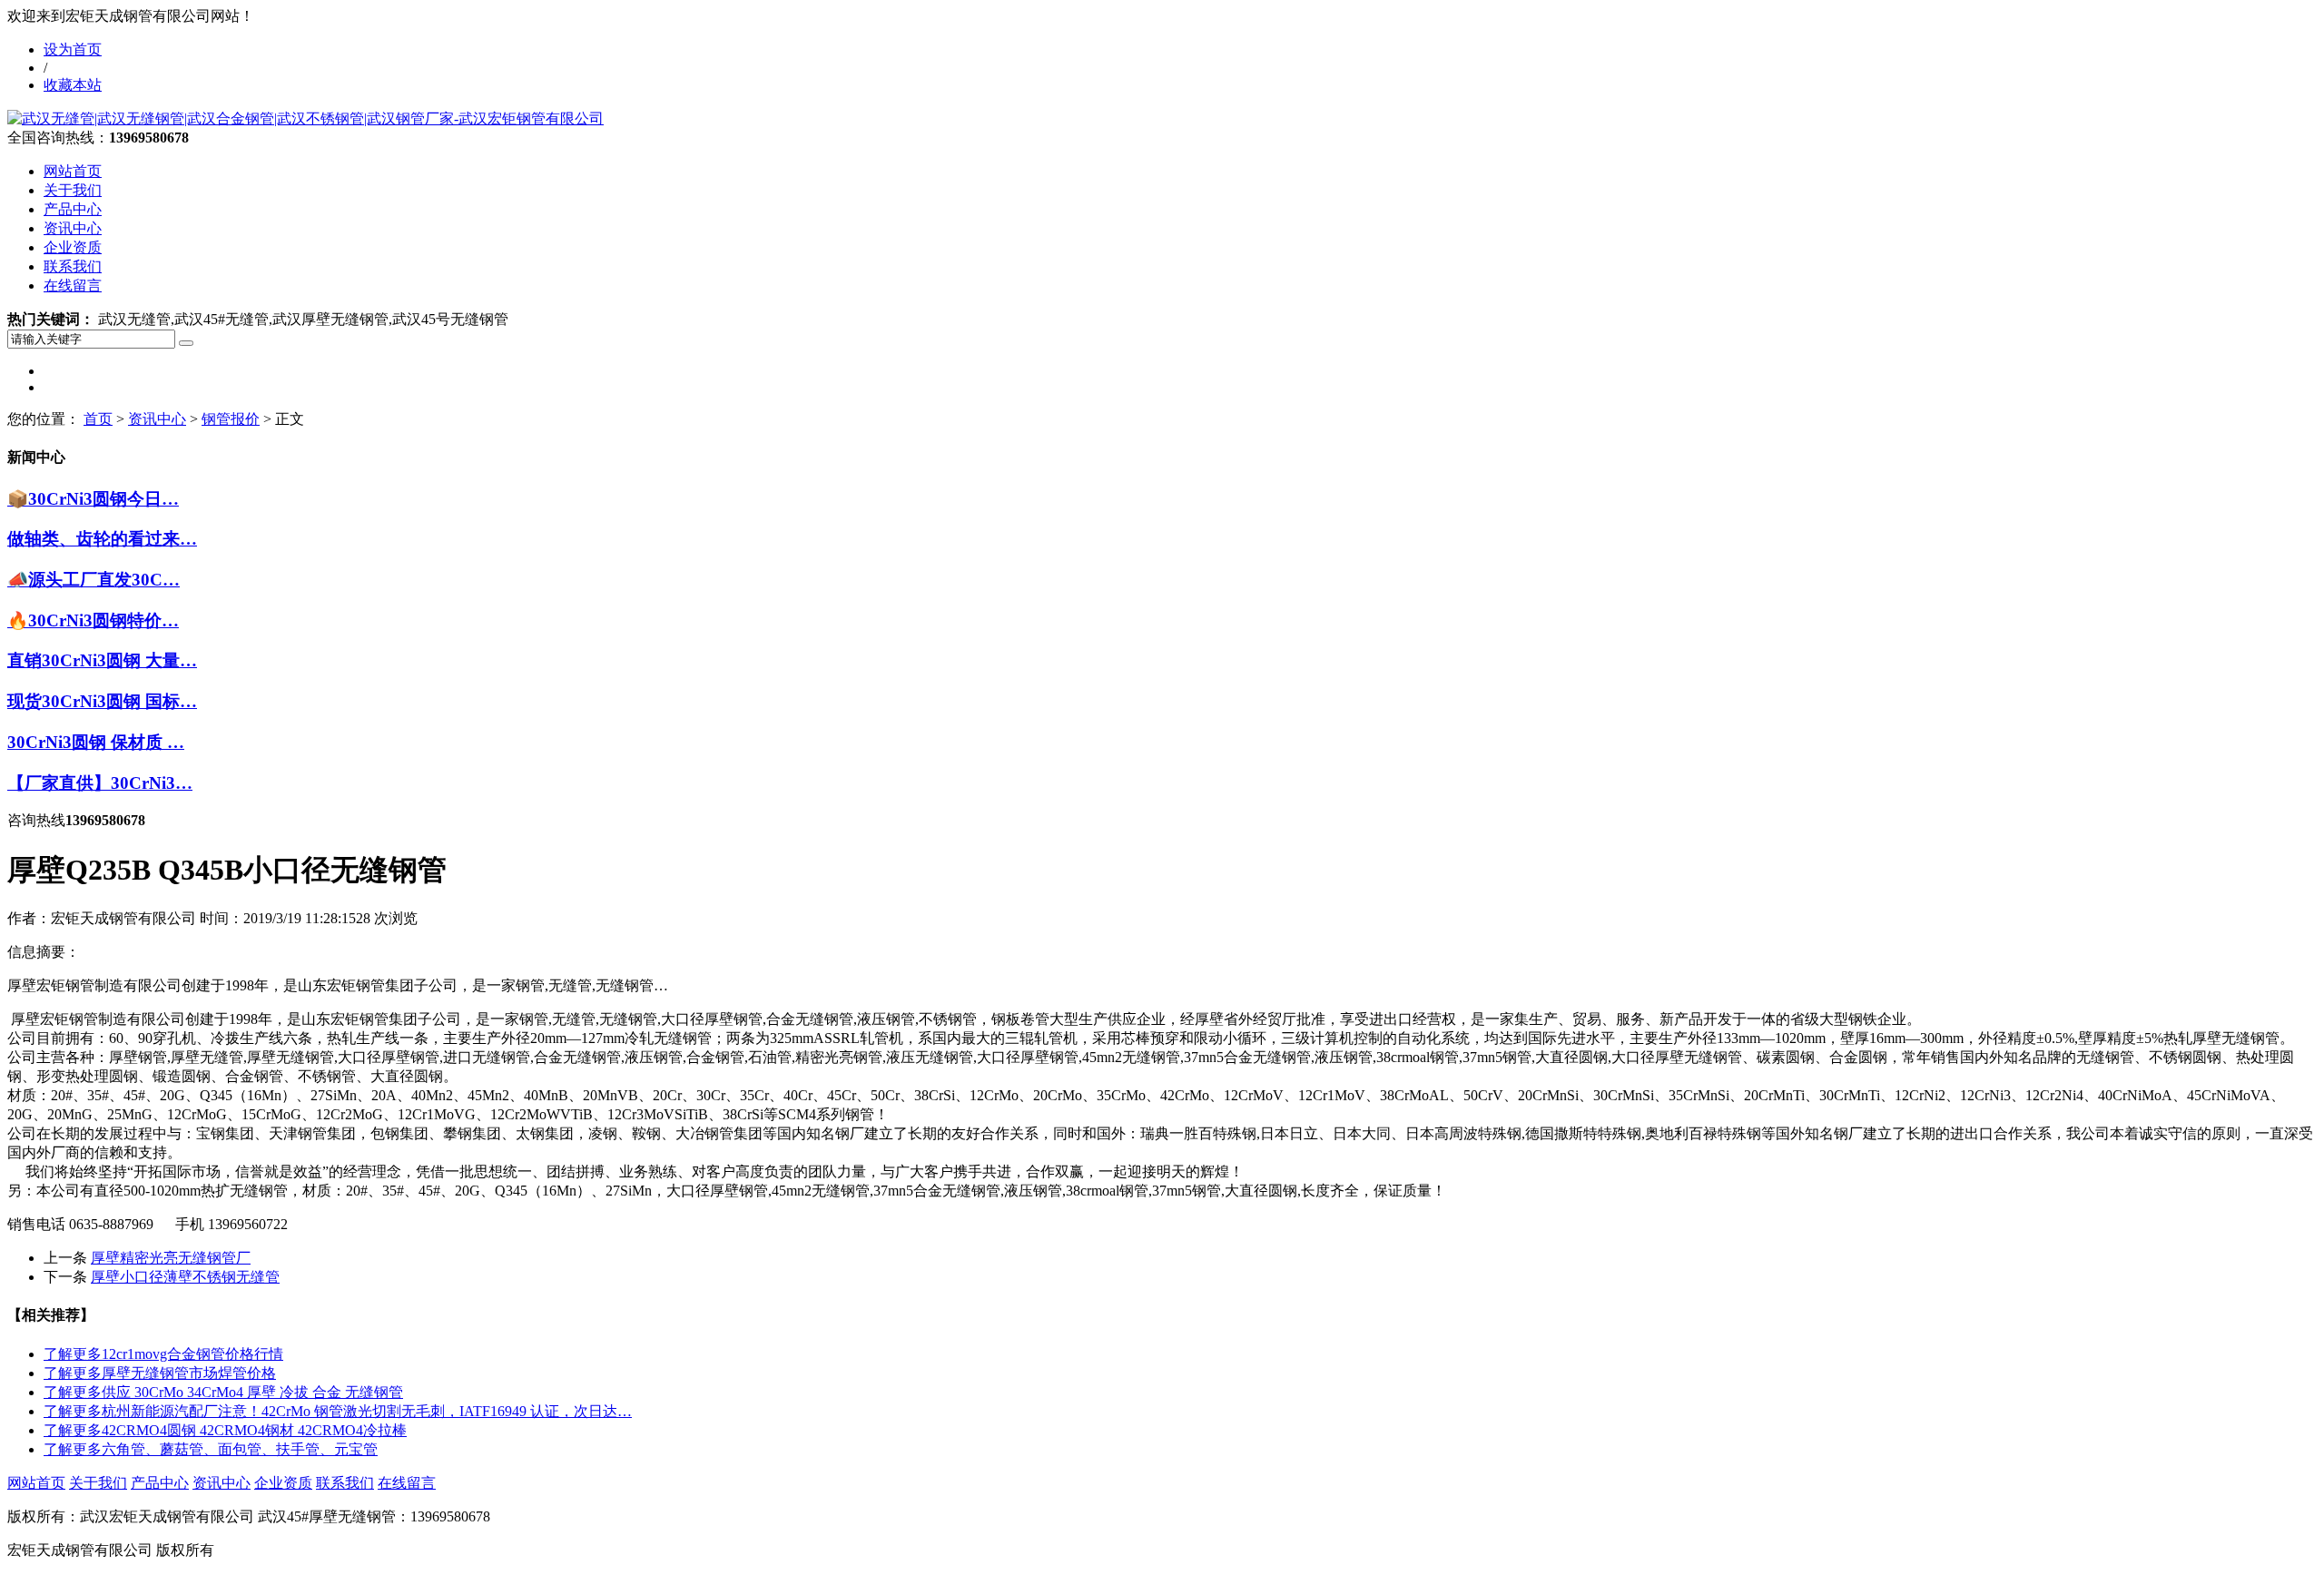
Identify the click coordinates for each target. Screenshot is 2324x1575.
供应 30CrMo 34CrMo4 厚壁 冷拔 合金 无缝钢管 (223, 1392)
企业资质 (73, 247)
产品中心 (73, 209)
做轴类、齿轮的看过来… (102, 539)
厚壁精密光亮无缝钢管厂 (171, 1258)
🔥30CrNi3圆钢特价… (93, 620)
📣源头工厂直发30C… (94, 580)
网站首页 (73, 171)
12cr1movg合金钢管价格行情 (163, 1354)
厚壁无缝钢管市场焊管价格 (160, 1373)
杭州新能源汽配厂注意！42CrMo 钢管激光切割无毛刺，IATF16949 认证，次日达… (338, 1411)
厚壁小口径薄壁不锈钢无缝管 (185, 1277)
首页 (98, 419)
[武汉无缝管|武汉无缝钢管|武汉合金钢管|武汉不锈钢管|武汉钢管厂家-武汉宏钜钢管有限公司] (305, 118)
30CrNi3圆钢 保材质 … (96, 742)
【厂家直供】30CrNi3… (100, 783)
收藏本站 (73, 85)
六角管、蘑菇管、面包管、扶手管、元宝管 (211, 1449)
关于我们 (73, 190)
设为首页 (73, 49)
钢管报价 (231, 419)
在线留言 (73, 285)
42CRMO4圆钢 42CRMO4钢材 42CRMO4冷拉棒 (225, 1430)
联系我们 (73, 266)
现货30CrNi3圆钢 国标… (102, 701)
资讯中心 (73, 228)
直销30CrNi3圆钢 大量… (102, 660)
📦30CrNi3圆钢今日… (93, 499)
